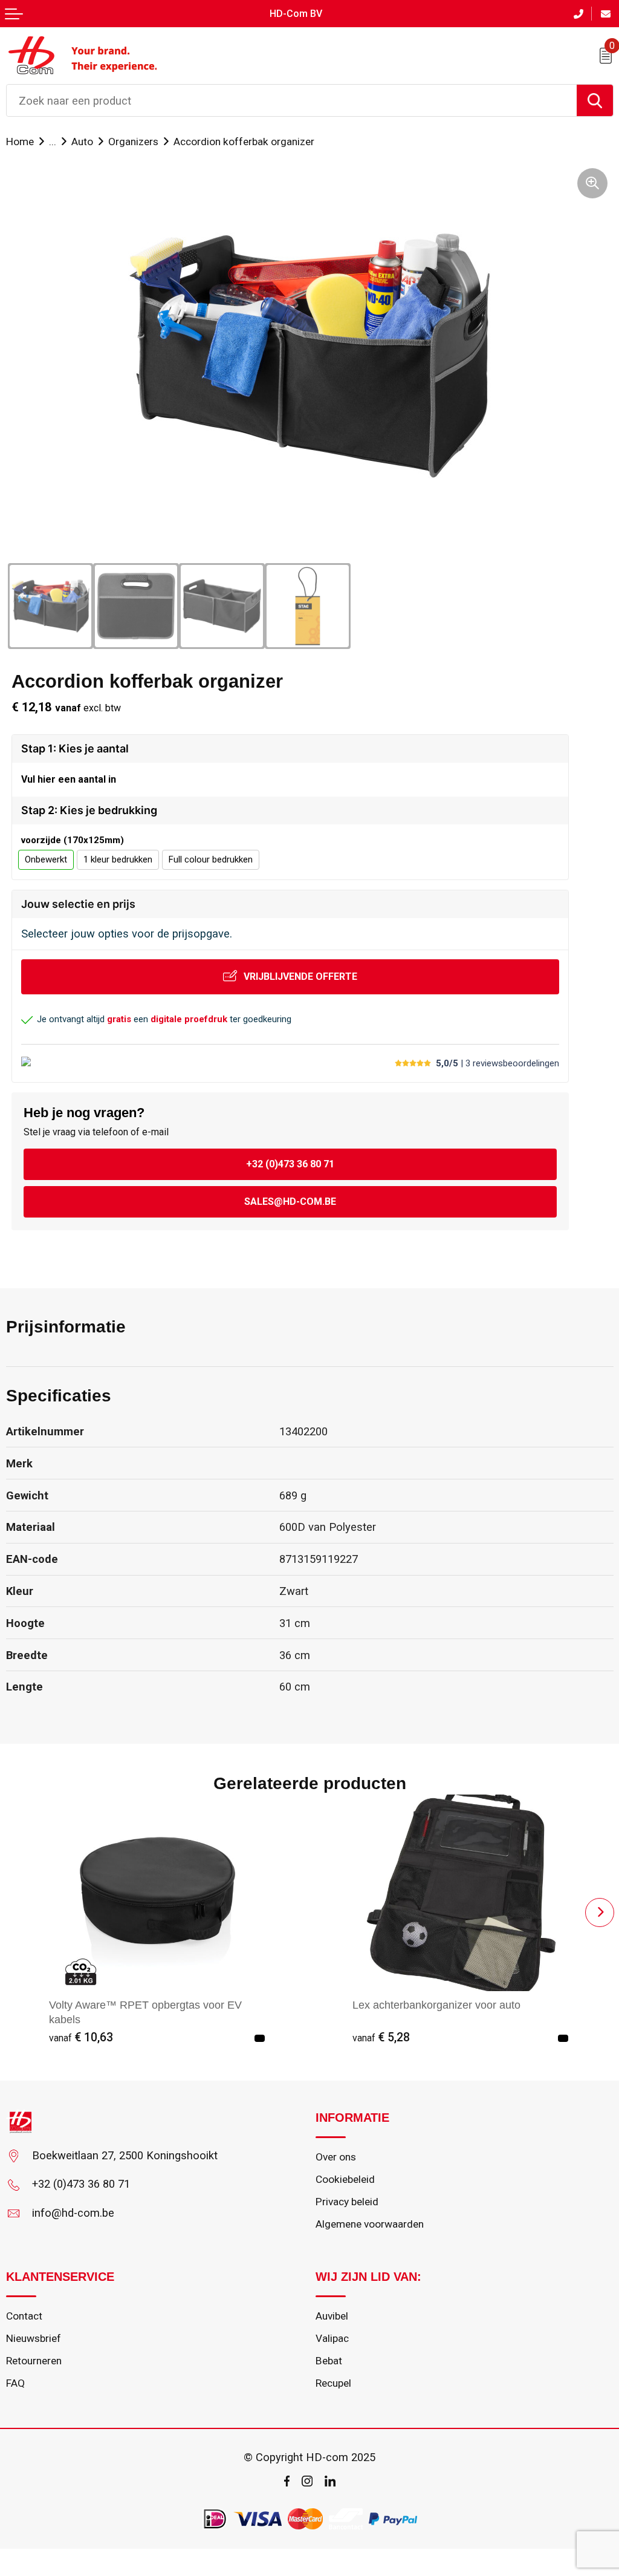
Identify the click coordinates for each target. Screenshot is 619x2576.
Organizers (133, 142)
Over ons (336, 2157)
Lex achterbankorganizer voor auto (436, 2005)
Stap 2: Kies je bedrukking (89, 810)
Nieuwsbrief (34, 2338)
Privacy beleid (347, 2202)
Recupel (333, 2383)
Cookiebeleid (345, 2179)
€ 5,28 (381, 2037)
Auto (82, 142)
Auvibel (332, 2316)
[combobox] (292, 100)
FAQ (15, 2383)
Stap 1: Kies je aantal (75, 748)
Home (20, 142)
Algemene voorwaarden (370, 2224)
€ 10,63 (81, 2037)
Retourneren (34, 2361)
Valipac (332, 2338)
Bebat (329, 2361)
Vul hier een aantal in (69, 779)
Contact (24, 2316)
